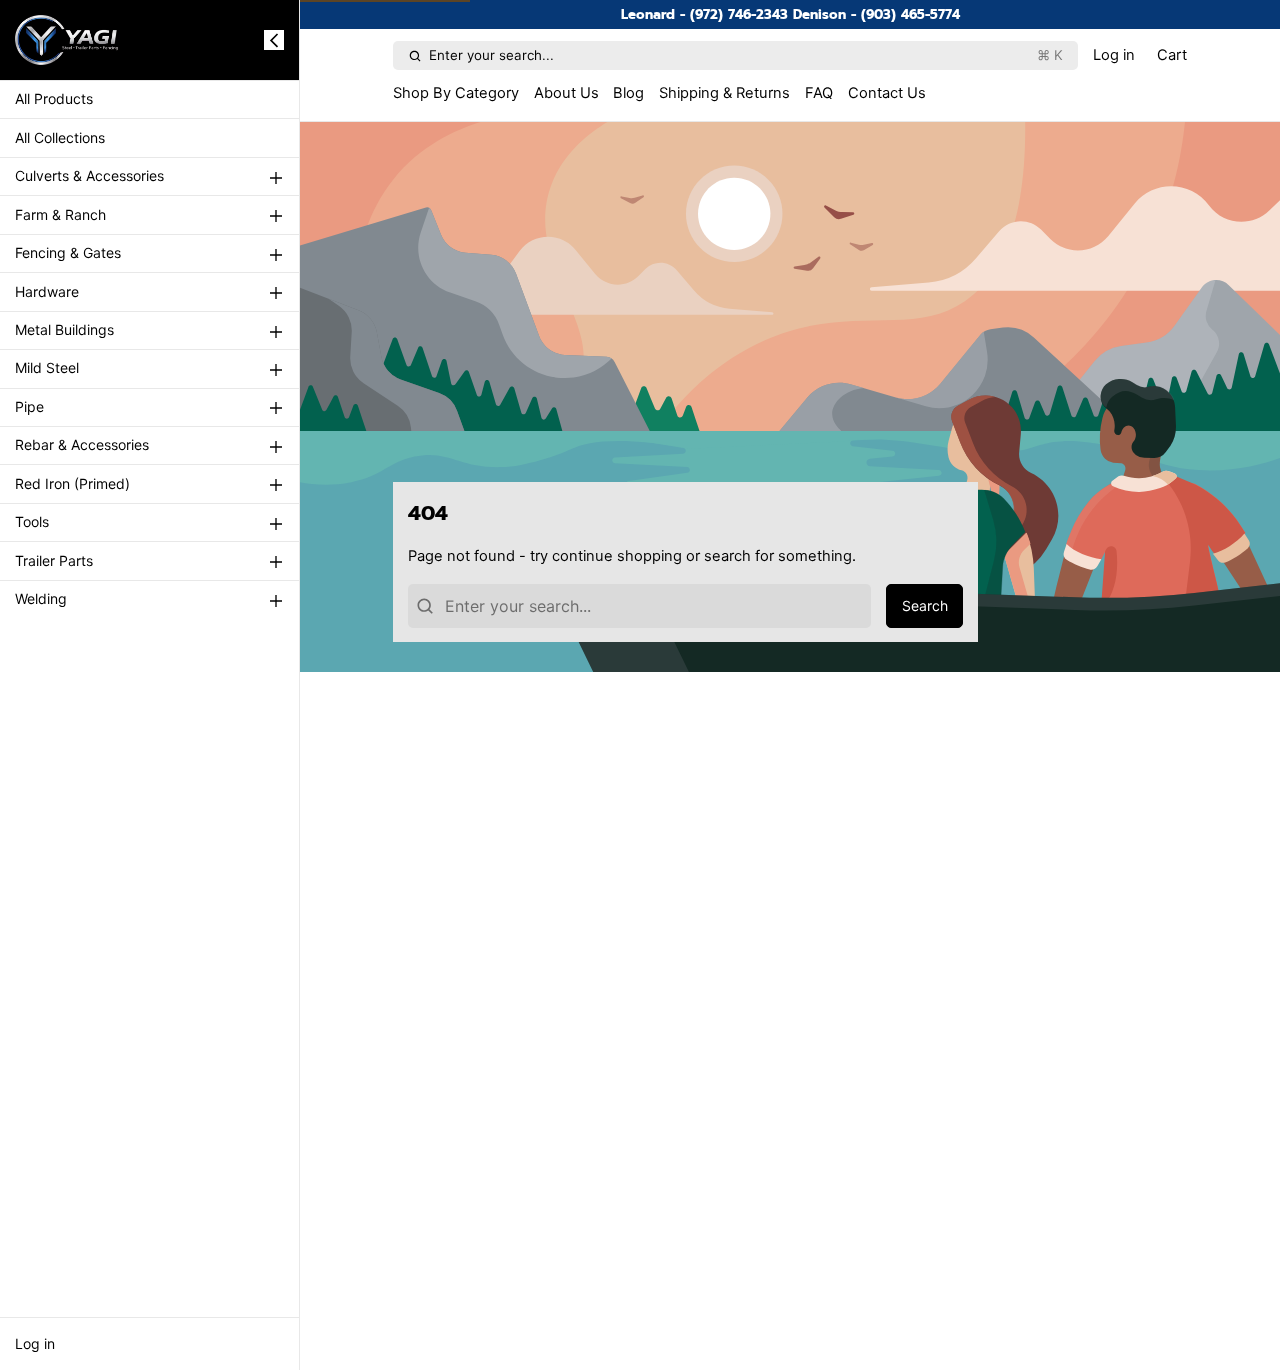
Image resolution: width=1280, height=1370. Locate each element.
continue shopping (617, 556)
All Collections (60, 137)
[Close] (274, 40)
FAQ (819, 93)
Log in (35, 1343)
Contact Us (887, 93)
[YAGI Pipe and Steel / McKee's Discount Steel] (67, 40)
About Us (566, 93)
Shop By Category (456, 93)
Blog (628, 93)
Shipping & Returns (724, 93)
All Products (54, 99)
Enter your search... (746, 55)
